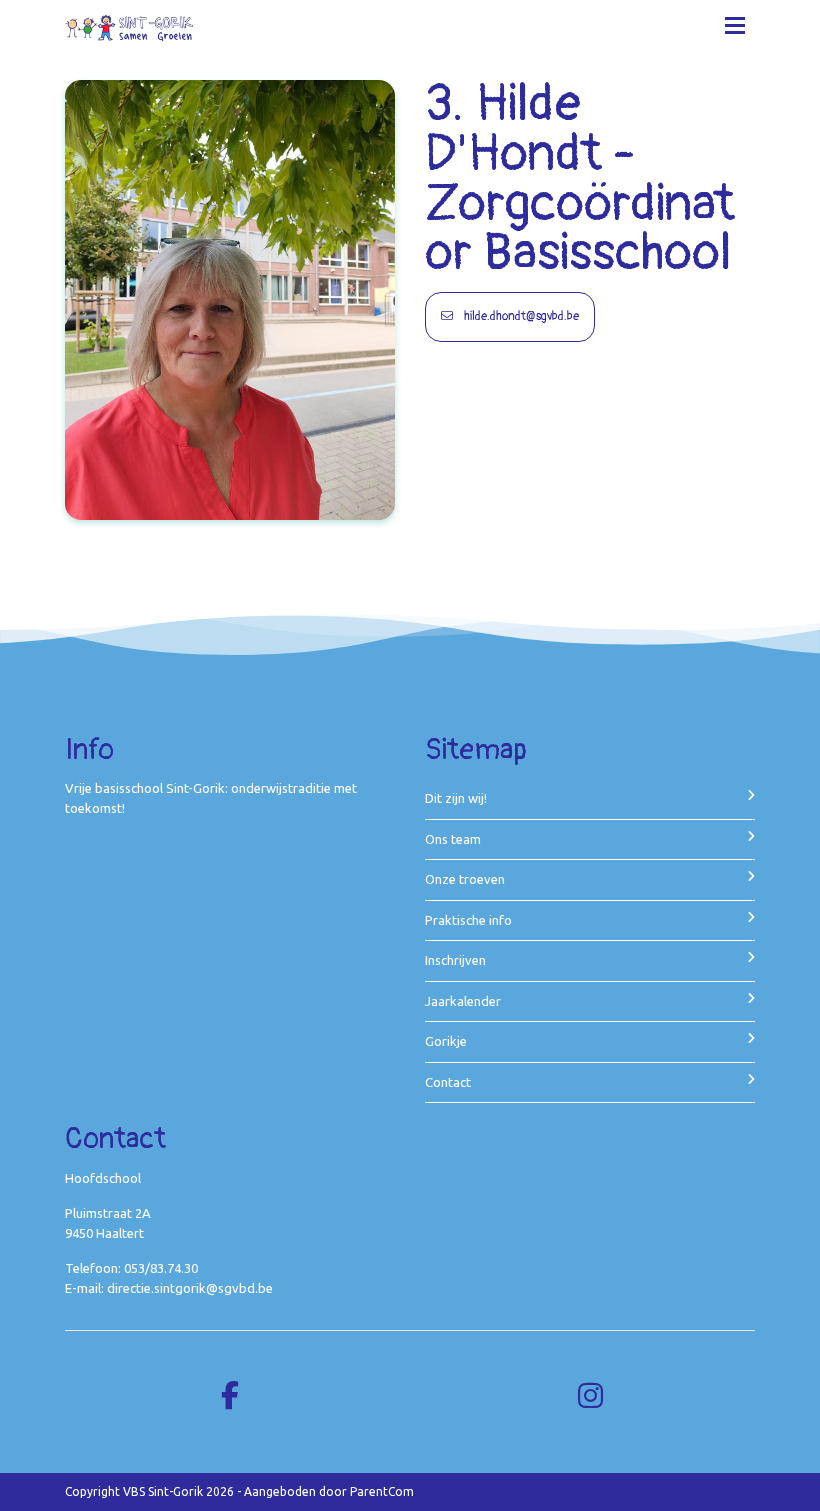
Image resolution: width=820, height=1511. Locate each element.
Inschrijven (455, 960)
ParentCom (382, 1491)
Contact (448, 1082)
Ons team (453, 839)
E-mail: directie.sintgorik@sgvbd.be (169, 1288)
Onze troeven (465, 879)
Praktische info (468, 920)
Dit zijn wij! (456, 798)
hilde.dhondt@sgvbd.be (520, 316)
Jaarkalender (463, 1001)
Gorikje (446, 1041)
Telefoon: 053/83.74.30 (131, 1268)
